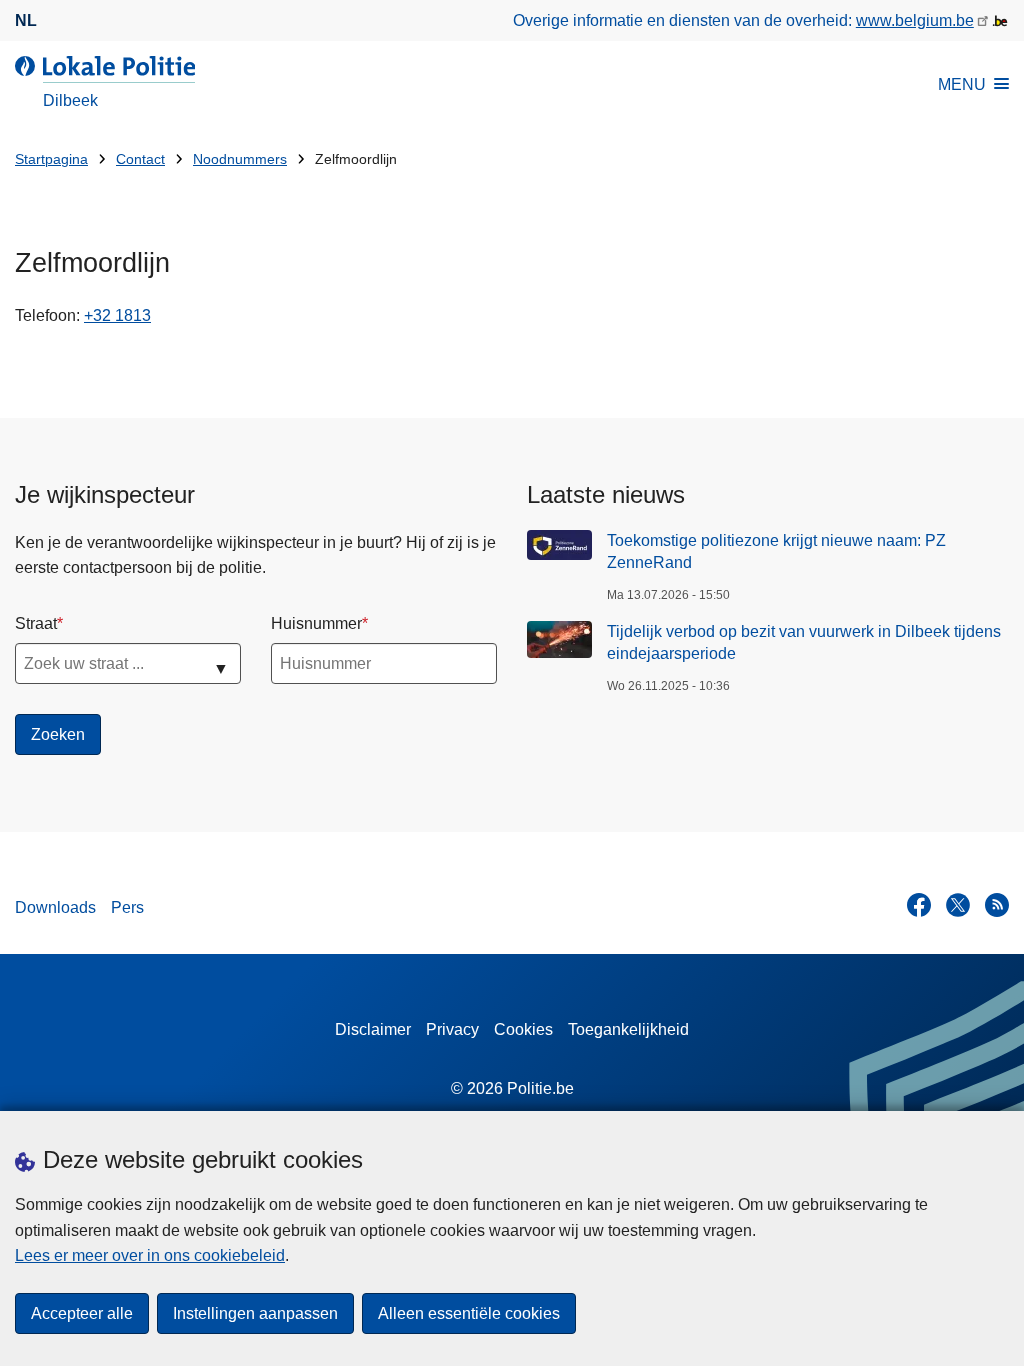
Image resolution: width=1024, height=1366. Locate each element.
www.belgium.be (915, 20)
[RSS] (997, 905)
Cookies (523, 1029)
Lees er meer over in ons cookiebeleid (150, 1255)
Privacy (452, 1029)
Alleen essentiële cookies (469, 1313)
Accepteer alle (82, 1313)
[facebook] (919, 905)
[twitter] (958, 905)
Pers (127, 907)
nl (26, 20)
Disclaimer (373, 1029)
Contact (140, 159)
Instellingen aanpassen (255, 1313)
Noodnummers (240, 159)
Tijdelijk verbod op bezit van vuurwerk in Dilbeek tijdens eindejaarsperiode (804, 642)
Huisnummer (316, 623)
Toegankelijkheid (628, 1029)
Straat (36, 623)
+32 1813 (117, 315)
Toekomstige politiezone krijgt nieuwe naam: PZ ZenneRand (776, 551)
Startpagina (51, 159)
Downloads (55, 907)
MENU (962, 84)
